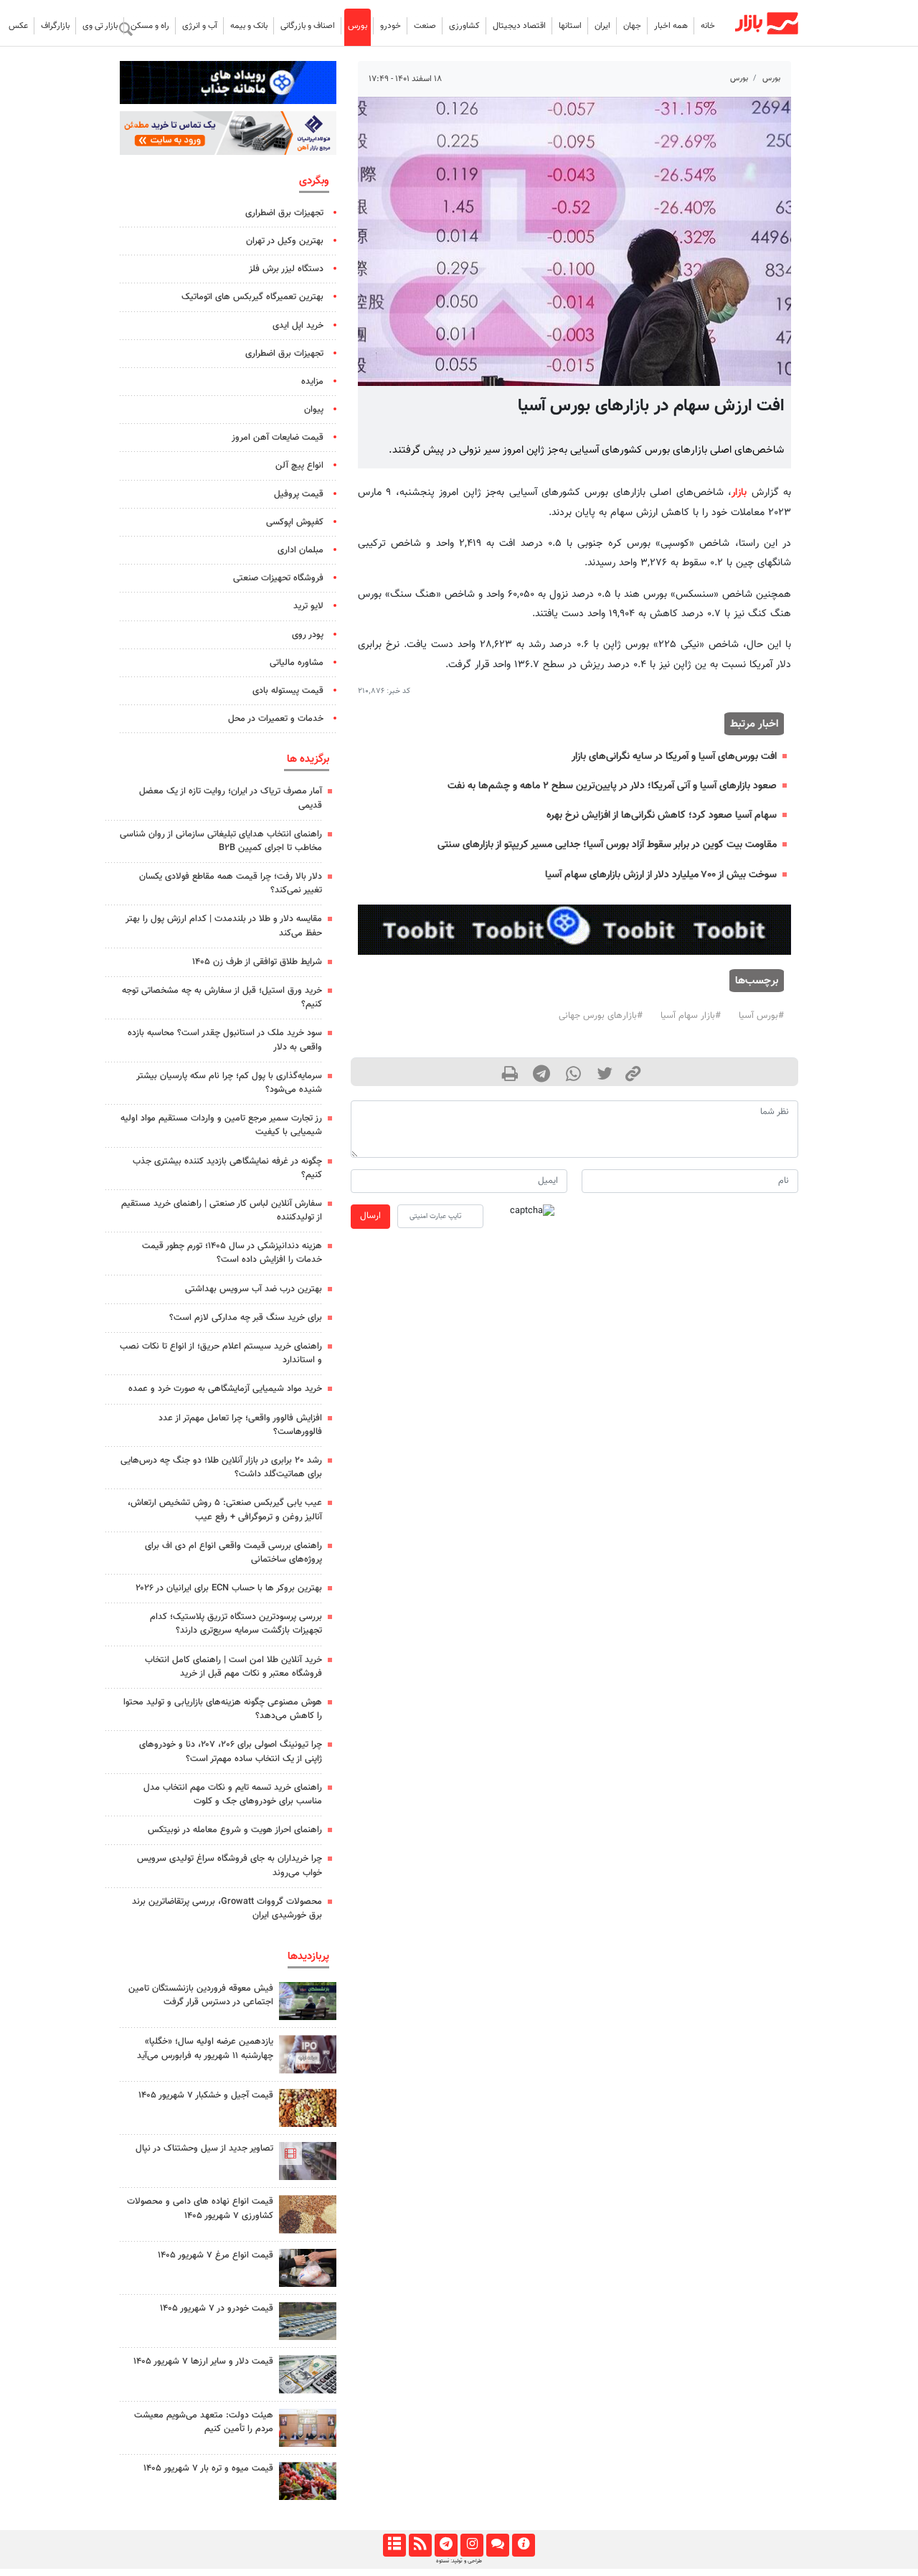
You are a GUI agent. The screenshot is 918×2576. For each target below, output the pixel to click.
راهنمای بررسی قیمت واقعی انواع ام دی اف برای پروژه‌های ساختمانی (233, 1553)
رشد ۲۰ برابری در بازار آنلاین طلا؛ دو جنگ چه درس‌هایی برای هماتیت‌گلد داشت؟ (221, 1467)
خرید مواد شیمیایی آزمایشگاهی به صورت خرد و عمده (225, 1389)
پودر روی (308, 635)
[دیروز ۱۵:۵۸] (308, 2001)
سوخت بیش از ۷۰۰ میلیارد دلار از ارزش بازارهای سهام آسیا (661, 875)
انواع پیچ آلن (299, 466)
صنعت (425, 26)
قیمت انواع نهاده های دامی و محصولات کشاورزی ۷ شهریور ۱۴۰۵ (200, 2208)
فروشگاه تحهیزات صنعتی (278, 578)
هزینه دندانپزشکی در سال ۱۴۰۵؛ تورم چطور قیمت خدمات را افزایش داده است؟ (232, 1253)
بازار (739, 492)
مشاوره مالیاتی (297, 663)
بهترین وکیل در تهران (285, 241)
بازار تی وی (100, 26)
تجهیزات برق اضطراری (284, 213)
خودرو (391, 26)
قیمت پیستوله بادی (288, 691)
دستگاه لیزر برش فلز (286, 269)
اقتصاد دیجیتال (519, 26)
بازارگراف (55, 26)
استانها (570, 26)
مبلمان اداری (301, 550)
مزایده (312, 382)
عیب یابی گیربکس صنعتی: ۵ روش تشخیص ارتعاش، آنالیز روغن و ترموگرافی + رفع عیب (225, 1510)
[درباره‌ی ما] (523, 2545)
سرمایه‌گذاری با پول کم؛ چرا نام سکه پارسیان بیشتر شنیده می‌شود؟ (229, 1083)
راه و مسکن (150, 26)
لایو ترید (308, 606)
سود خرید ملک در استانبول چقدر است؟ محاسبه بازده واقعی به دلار (225, 1040)
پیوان (314, 410)
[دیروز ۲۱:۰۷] (308, 2161)
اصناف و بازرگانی (308, 26)
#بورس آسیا (761, 1016)
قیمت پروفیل (299, 494)
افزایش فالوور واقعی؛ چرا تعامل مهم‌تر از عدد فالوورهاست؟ (240, 1425)
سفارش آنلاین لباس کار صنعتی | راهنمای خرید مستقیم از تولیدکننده (222, 1211)
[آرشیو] (394, 2545)
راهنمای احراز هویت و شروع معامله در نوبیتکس (235, 1830)
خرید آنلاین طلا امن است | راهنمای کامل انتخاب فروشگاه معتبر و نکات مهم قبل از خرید (233, 1667)
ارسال (370, 1216)
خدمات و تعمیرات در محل (276, 719)
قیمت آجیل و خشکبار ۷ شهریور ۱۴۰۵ (206, 2095)
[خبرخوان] (420, 2545)
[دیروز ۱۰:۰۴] (308, 2321)
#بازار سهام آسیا (691, 1016)
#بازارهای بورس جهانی (601, 1016)
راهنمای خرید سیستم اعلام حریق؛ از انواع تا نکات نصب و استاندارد (221, 1353)
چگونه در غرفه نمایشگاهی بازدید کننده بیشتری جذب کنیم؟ (227, 1168)
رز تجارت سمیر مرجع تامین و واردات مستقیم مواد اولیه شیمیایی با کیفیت (221, 1125)
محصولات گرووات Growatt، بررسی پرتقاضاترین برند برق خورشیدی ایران (227, 1909)
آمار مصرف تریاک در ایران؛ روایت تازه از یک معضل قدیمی (231, 798)
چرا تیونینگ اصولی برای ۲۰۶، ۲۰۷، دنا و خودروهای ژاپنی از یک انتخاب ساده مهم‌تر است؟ (231, 1751)
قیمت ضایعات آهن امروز (278, 438)
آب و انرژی (200, 26)
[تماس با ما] (497, 2545)
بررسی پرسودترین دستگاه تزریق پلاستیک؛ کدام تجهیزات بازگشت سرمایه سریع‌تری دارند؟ (236, 1624)
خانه (708, 26)
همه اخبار (671, 26)
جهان (632, 26)
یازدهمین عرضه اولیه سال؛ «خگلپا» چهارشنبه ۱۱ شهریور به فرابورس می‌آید (205, 2048)
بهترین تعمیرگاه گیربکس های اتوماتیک (252, 297)
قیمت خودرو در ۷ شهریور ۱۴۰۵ (217, 2308)
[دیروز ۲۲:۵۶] (308, 2054)
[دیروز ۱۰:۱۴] (308, 2268)
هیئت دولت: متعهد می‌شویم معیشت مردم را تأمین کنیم (204, 2422)
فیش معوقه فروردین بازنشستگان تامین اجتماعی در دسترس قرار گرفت (201, 1995)
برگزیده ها (308, 759)
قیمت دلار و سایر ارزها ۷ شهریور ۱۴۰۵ (203, 2362)
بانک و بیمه (249, 26)
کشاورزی (464, 26)
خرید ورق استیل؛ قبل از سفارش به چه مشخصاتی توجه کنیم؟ (222, 997)
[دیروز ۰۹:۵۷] (308, 2428)
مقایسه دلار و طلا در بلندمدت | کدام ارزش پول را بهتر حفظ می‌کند (224, 926)
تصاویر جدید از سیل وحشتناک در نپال (204, 2148)
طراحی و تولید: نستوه (459, 2561)
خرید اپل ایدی (298, 326)
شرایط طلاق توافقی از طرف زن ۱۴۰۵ (257, 962)
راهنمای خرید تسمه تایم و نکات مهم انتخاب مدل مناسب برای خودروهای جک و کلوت (233, 1794)
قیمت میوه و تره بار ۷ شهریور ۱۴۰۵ (208, 2468)
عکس (18, 26)
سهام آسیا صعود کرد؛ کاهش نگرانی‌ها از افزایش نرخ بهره (662, 815)
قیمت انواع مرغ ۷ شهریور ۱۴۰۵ (216, 2255)
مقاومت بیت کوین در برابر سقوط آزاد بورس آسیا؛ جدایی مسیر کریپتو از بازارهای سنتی (607, 845)
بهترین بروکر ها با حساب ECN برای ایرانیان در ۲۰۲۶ (229, 1588)
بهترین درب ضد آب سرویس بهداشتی (254, 1289)
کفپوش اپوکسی (295, 522)
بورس (358, 26)
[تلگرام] (446, 2545)
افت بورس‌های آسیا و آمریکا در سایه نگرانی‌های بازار (674, 756)
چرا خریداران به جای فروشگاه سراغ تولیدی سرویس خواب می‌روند (229, 1865)
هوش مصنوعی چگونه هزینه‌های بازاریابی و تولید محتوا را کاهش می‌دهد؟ (223, 1709)
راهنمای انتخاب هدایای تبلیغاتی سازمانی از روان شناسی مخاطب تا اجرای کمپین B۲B (221, 841)
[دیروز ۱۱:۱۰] (308, 2108)
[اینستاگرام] (472, 2545)
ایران (602, 26)
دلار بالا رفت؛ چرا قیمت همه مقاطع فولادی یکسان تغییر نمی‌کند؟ (231, 883)
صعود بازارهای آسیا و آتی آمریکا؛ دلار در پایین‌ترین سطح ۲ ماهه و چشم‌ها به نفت (612, 786)
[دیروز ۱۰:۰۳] (308, 2214)
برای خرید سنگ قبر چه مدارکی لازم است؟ (246, 1318)
